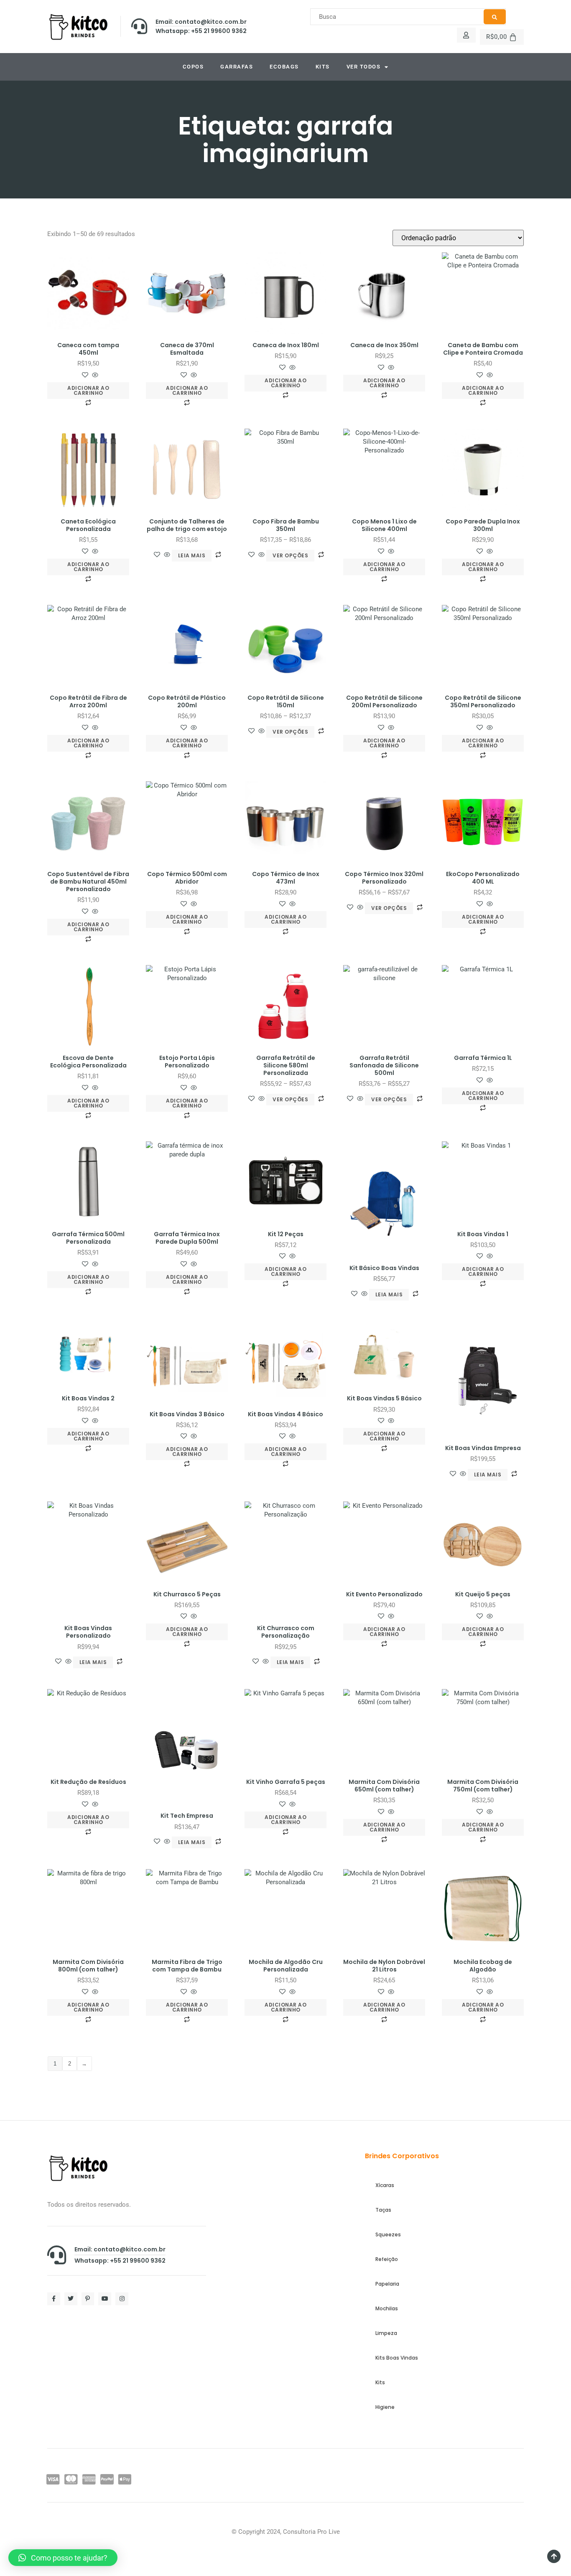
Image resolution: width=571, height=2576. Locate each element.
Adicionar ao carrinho (88, 390)
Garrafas (237, 67)
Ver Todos (364, 67)
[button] (63, 2558)
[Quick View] (94, 376)
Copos (193, 67)
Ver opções (290, 555)
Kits (323, 67)
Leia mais (192, 555)
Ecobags (284, 67)
